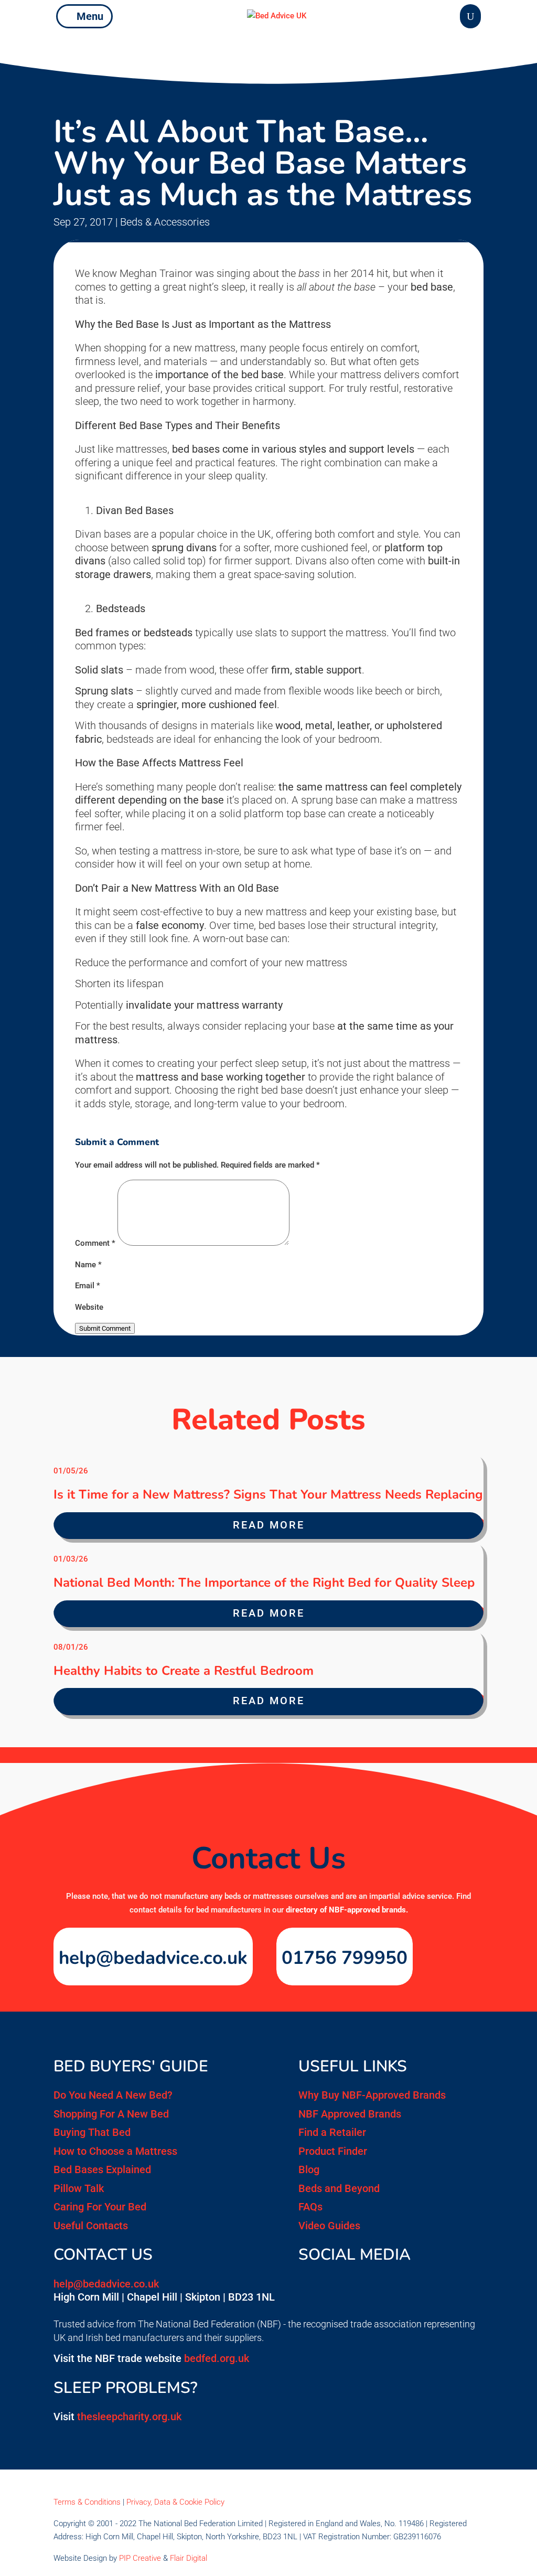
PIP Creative (140, 2558)
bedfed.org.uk (217, 2358)
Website (89, 1307)
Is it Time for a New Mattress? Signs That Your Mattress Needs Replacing (268, 1494)
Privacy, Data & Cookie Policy (175, 2502)
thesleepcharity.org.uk (129, 2417)
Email (88, 1286)
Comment (95, 1243)
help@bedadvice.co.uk (153, 1958)
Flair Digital (189, 2558)
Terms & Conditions (87, 2502)
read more (269, 1525)
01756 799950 (345, 1958)
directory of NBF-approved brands (346, 1910)
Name (88, 1265)
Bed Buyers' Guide (131, 2066)
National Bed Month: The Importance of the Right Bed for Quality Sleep (264, 1583)
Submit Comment (105, 1328)
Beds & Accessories (165, 222)
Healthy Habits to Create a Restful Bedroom (184, 1671)
